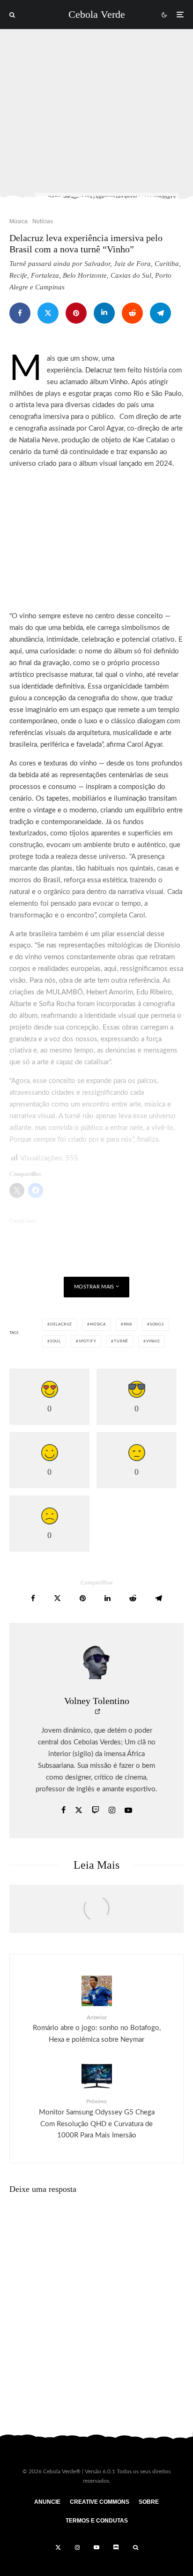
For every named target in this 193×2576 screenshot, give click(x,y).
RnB (128, 1325)
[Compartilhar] (20, 313)
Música (19, 221)
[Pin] (76, 313)
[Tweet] (48, 313)
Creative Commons (100, 2502)
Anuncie (47, 2502)
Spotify (88, 1341)
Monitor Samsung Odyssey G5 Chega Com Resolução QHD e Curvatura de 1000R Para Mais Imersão (97, 2119)
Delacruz (99, 370)
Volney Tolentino (97, 1701)
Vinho (119, 382)
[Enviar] (132, 313)
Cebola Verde (97, 15)
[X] (58, 2547)
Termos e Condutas (97, 2521)
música (98, 1325)
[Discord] (116, 2547)
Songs (157, 1325)
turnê (121, 1341)
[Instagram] (77, 2547)
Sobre (149, 2502)
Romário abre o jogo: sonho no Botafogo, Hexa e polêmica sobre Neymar (97, 2029)
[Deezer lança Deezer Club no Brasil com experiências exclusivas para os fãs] (96, 1914)
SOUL (56, 1341)
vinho (153, 1341)
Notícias (43, 221)
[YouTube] (96, 2547)
